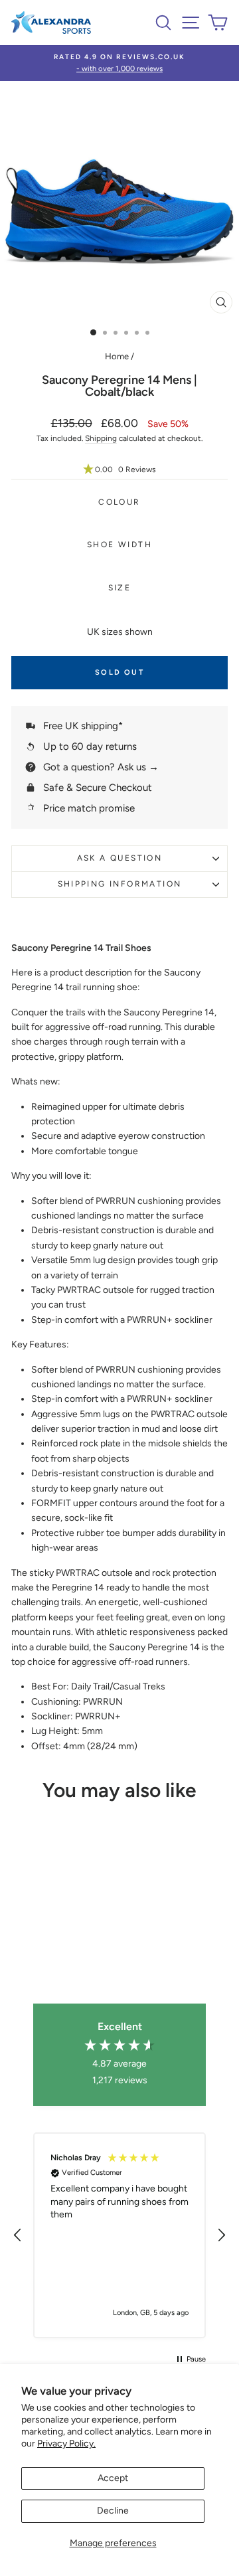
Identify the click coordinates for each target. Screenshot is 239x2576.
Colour (119, 502)
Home (117, 356)
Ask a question (120, 858)
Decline (113, 2511)
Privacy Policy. (66, 2444)
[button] (119, 470)
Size (120, 588)
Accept (113, 2478)
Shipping (101, 438)
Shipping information (120, 884)
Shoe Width (119, 545)
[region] (119, 2235)
